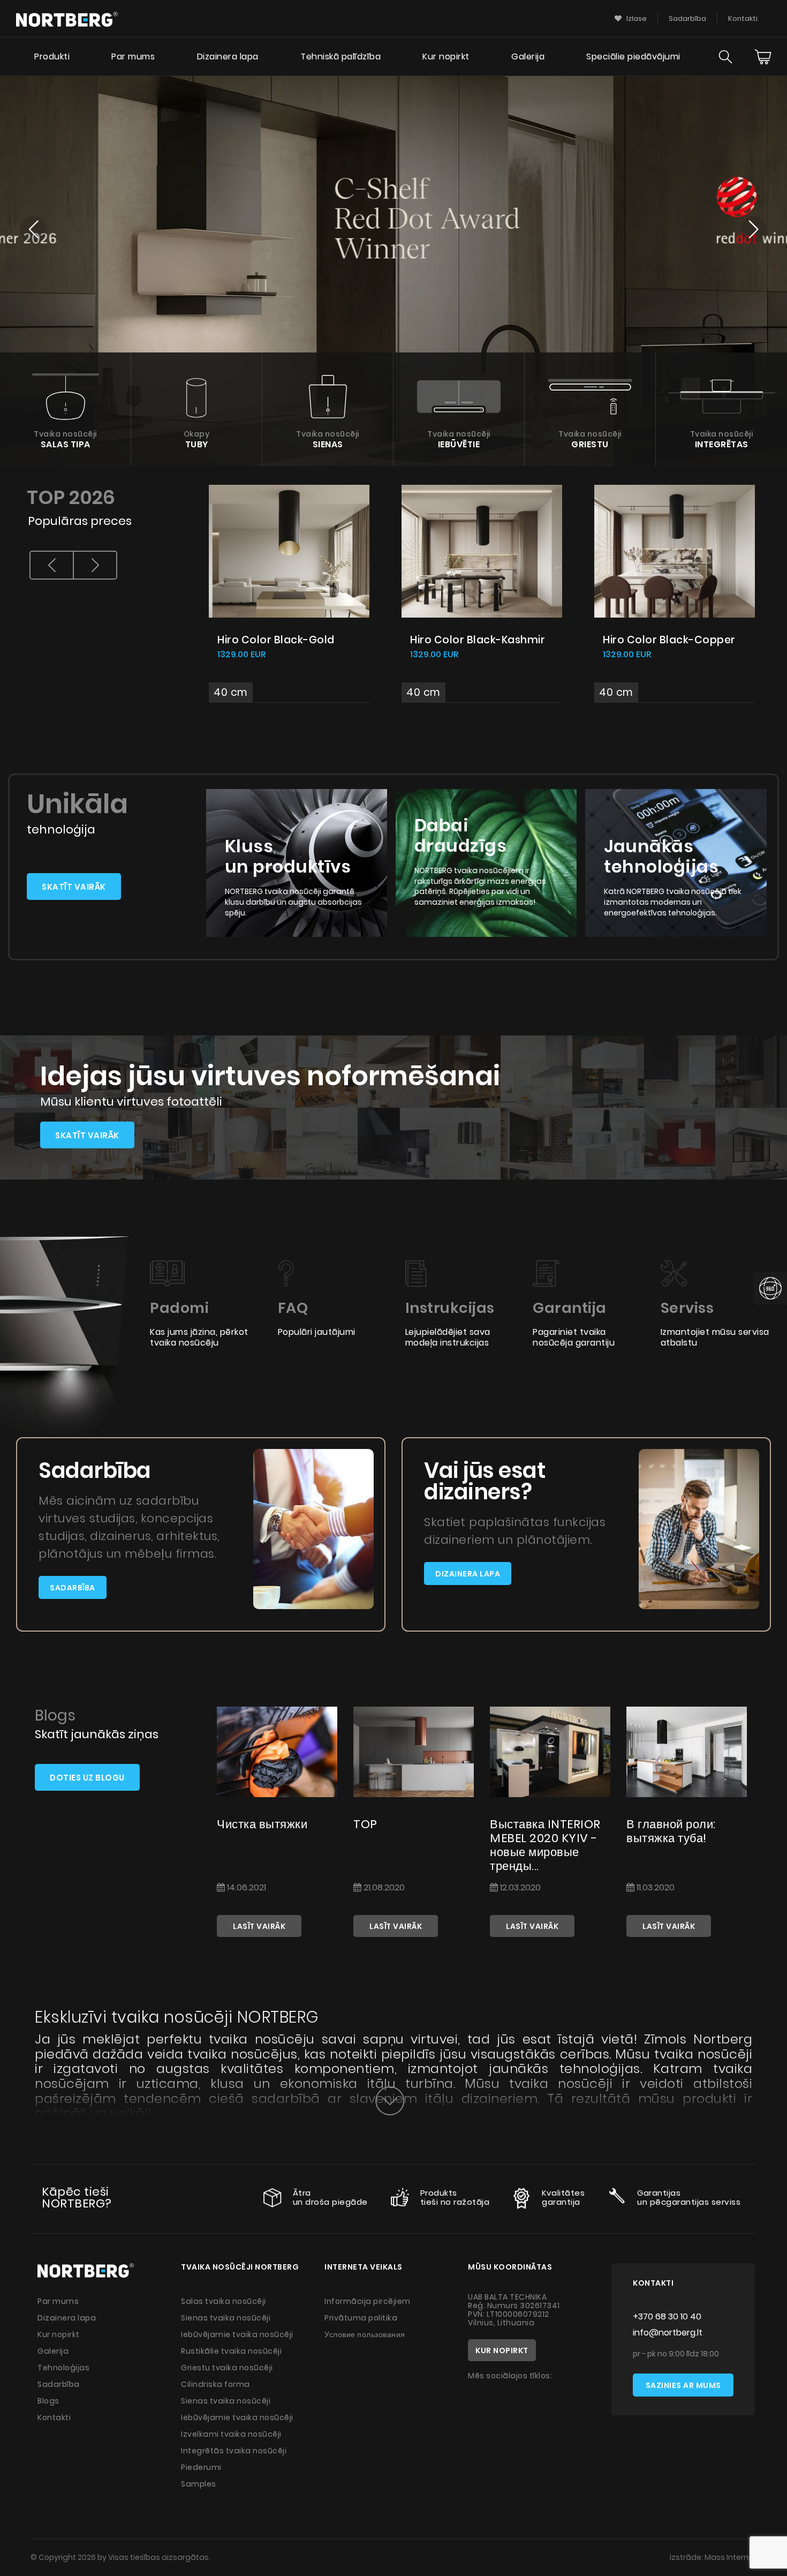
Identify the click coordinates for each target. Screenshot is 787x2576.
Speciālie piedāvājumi (633, 57)
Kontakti (743, 18)
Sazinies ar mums (683, 2385)
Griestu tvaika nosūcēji (227, 2368)
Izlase (636, 18)
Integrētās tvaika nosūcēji (234, 2451)
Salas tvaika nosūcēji (224, 2301)
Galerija (528, 57)
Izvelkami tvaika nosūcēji (231, 2434)
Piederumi (201, 2467)
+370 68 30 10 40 (667, 2316)
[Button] (390, 2101)
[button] (33, 231)
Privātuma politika (361, 2318)
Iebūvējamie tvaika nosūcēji (237, 2334)
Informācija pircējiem (368, 2301)
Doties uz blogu (87, 1778)
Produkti (52, 57)
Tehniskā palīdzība (340, 57)
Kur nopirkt (446, 57)
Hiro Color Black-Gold (276, 640)
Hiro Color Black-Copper (669, 640)
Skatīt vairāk (74, 887)
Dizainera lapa (228, 57)
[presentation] (52, 565)
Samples (199, 2484)
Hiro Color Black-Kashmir (478, 640)
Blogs (48, 2401)
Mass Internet (731, 2557)
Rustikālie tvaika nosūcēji (231, 2351)
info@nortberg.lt (668, 2333)
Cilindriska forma (215, 2384)
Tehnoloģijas (63, 2368)
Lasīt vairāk (259, 1926)
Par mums (133, 57)
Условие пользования (365, 2334)
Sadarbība (687, 18)
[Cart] (763, 57)
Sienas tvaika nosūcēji (226, 2318)
